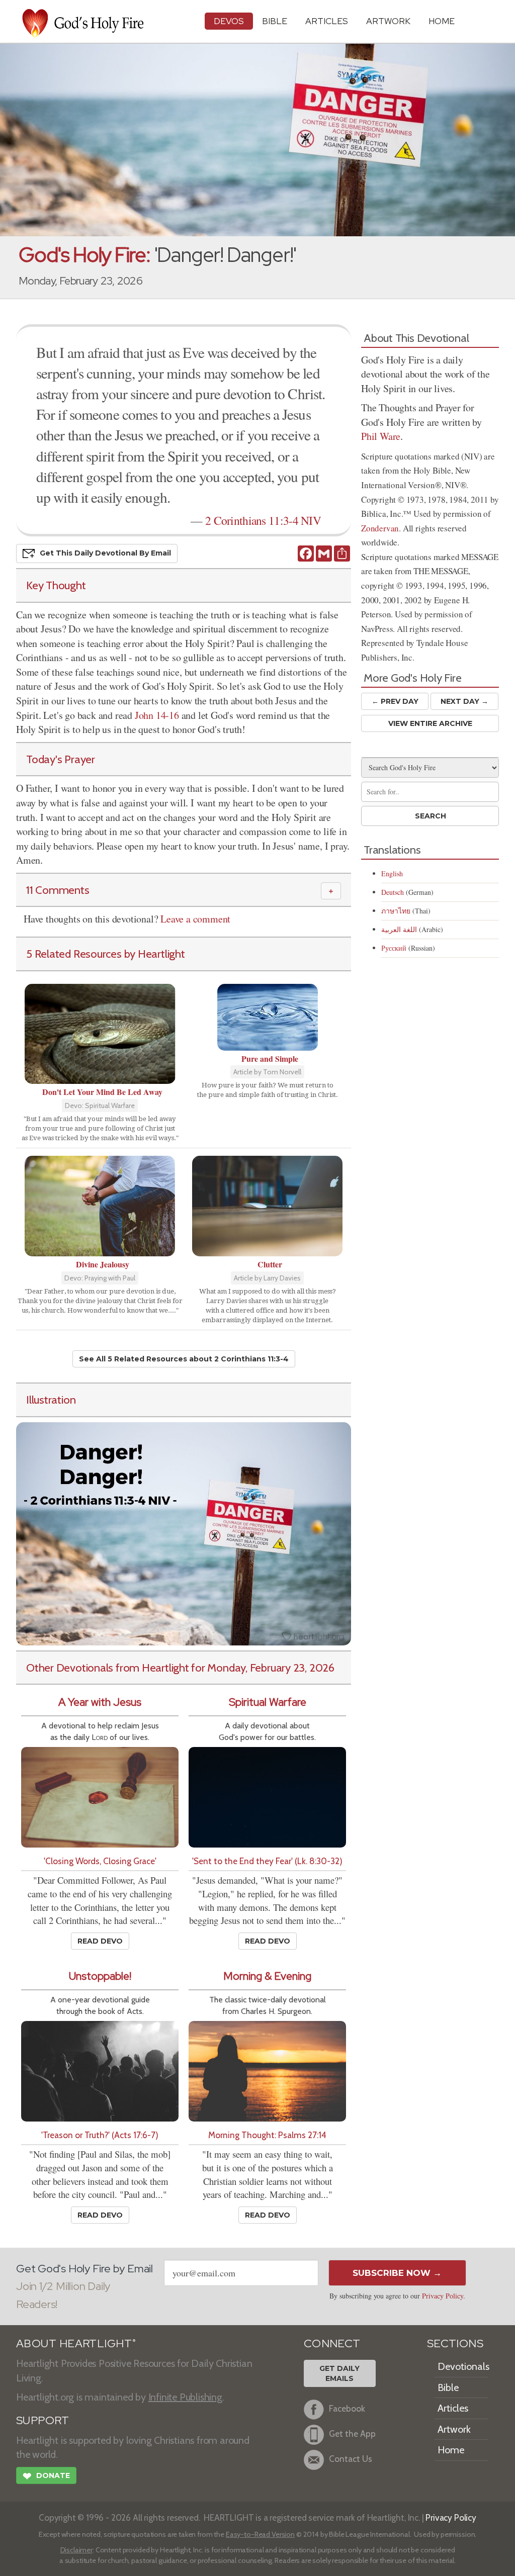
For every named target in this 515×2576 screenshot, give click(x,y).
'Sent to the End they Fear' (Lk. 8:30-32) (267, 1861)
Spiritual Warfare (268, 1702)
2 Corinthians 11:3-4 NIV (263, 520)
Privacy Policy (443, 2296)
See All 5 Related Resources (184, 1359)
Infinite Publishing (185, 2397)
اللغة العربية (399, 929)
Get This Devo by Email (105, 553)
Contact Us (351, 2459)
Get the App (352, 2433)
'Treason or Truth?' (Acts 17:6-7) (100, 2135)
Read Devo (100, 1941)
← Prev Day (395, 701)
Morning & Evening (267, 1976)
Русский (394, 948)
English (392, 873)
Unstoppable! (100, 1976)
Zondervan (380, 528)
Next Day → (464, 701)
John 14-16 (157, 715)
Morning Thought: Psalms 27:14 (267, 2135)
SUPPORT (42, 2420)
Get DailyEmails (339, 2373)
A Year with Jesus (100, 1702)
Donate (46, 2476)
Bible (275, 21)
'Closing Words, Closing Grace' (100, 1861)
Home (451, 2450)
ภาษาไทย (396, 911)
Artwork (388, 21)
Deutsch (393, 892)
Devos (229, 21)
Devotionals (463, 2366)
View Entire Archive (430, 723)
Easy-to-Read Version (260, 2534)
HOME (442, 21)
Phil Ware (381, 436)
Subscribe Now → (397, 2273)
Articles (327, 21)
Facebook (347, 2408)
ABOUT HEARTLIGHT (76, 2343)
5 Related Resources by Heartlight (106, 954)
